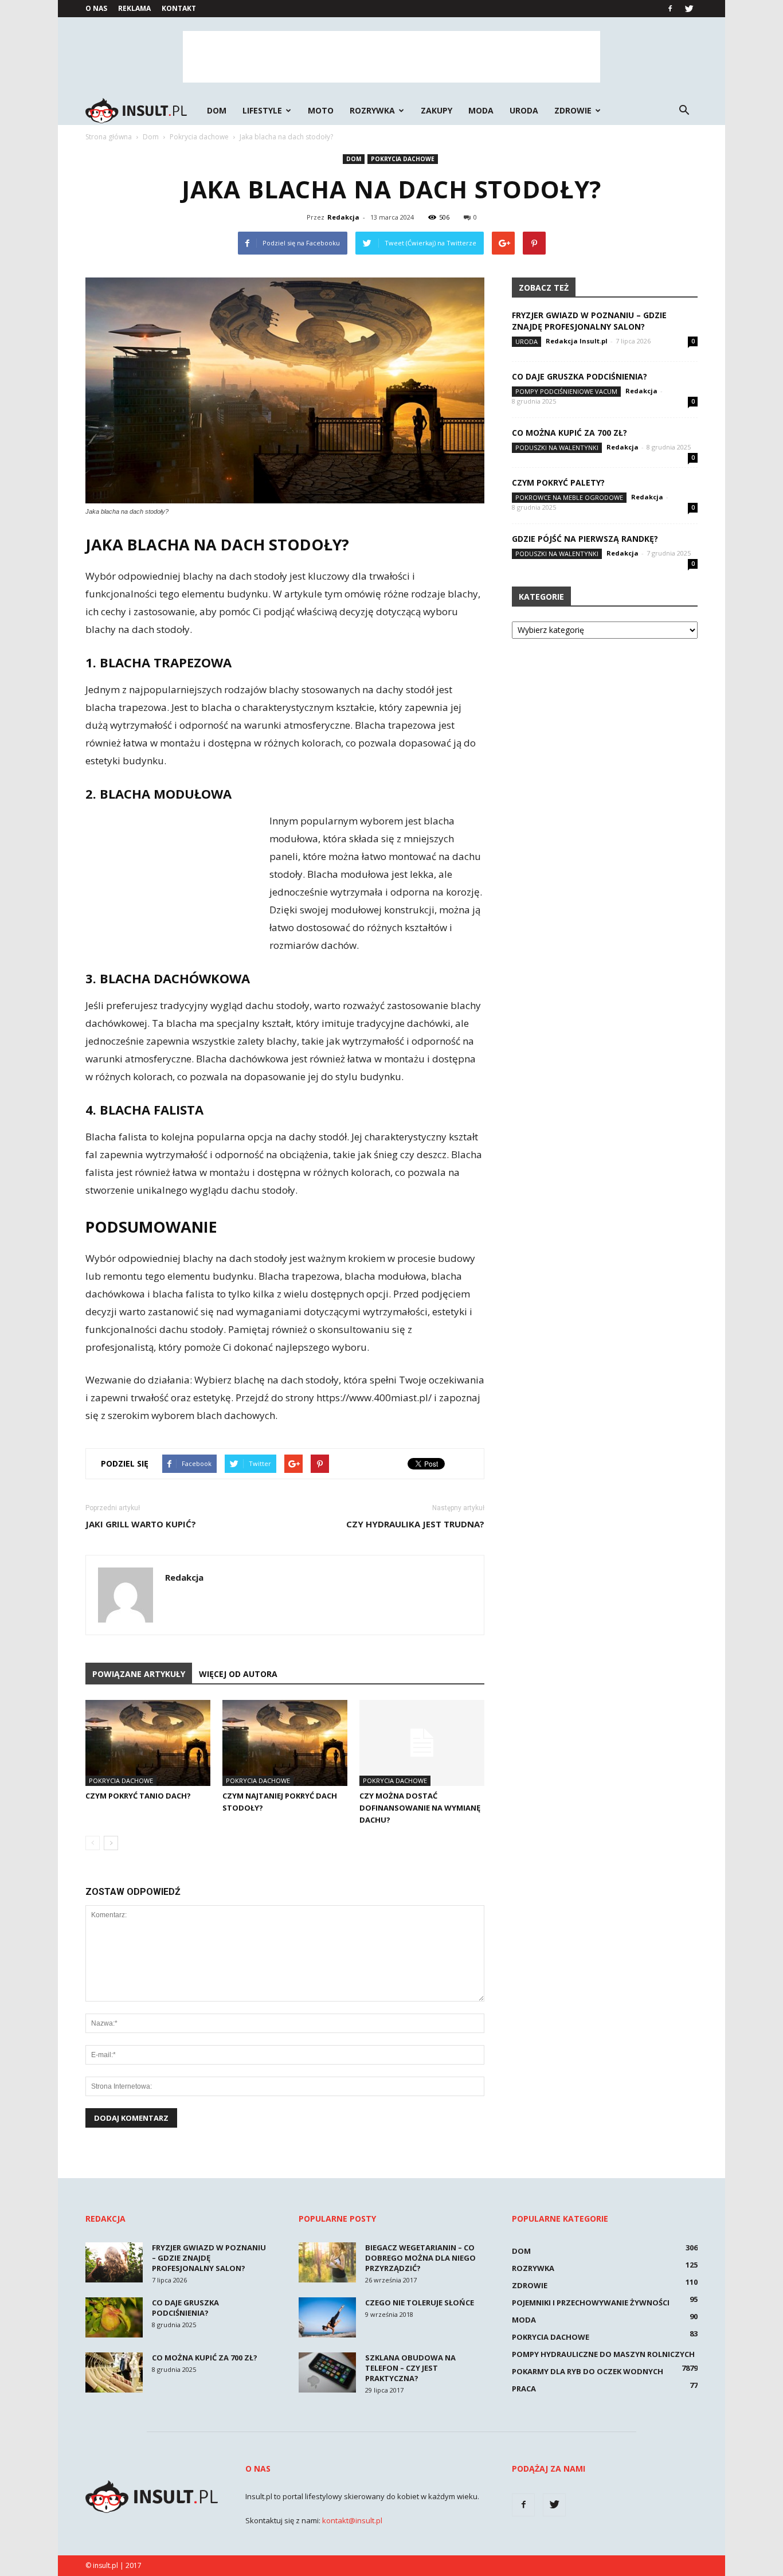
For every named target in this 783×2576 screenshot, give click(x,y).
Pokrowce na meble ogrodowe (569, 497)
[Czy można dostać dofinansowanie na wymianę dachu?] (422, 1743)
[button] (684, 111)
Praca (524, 2389)
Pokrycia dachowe (403, 159)
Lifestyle (262, 110)
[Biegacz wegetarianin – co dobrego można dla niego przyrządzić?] (327, 2262)
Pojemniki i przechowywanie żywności (591, 2303)
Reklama (134, 8)
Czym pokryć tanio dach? (138, 1796)
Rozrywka (372, 110)
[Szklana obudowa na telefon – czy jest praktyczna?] (327, 2372)
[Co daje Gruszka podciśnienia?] (114, 2317)
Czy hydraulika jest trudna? (415, 1524)
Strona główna (109, 137)
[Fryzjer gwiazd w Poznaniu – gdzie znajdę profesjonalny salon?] (114, 2262)
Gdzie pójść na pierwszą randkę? (585, 539)
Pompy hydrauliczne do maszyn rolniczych (603, 2354)
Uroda (524, 110)
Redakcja (343, 217)
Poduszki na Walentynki (557, 447)
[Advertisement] (391, 57)
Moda (481, 110)
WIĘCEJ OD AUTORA (238, 1674)
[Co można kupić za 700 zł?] (114, 2372)
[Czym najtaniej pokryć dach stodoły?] (285, 1743)
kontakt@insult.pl (352, 2520)
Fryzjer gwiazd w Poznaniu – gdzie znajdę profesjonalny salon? (589, 321)
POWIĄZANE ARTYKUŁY (139, 1674)
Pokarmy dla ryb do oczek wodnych (588, 2371)
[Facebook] (670, 9)
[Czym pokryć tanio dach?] (148, 1743)
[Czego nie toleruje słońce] (327, 2317)
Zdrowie (573, 110)
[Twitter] (689, 9)
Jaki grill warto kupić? (141, 1524)
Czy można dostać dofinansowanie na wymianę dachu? (420, 1808)
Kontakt (179, 8)
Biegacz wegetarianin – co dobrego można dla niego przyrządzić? (420, 2258)
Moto (321, 110)
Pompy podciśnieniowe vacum (566, 391)
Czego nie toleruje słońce (420, 2303)
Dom (217, 110)
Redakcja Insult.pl (577, 341)
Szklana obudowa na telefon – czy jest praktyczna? (410, 2368)
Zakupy (436, 110)
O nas (96, 8)
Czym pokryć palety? (558, 482)
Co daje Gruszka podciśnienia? (580, 376)
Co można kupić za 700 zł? (569, 433)
